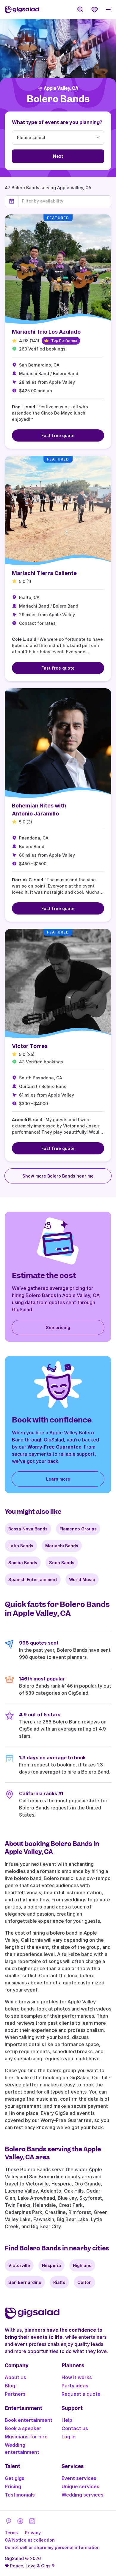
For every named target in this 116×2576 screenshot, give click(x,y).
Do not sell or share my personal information (52, 2547)
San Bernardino (25, 2282)
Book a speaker (23, 2428)
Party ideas (75, 2386)
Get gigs (15, 2478)
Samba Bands (23, 1563)
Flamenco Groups (78, 1529)
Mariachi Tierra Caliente (44, 573)
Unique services (80, 2486)
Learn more (58, 1479)
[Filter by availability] (65, 201)
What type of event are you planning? (57, 122)
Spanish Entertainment (33, 1579)
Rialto (59, 2282)
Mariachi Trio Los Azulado (46, 332)
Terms (11, 2533)
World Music (82, 1579)
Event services (79, 2478)
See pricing (58, 1327)
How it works (77, 2377)
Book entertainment (29, 2420)
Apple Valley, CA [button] (61, 88)
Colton (84, 2282)
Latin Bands (21, 1546)
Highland (82, 2265)
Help (67, 2420)
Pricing (13, 2486)
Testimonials (20, 2495)
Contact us (75, 2428)
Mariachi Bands (62, 1546)
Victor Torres (30, 1046)
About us (15, 2377)
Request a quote (81, 2394)
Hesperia (51, 2265)
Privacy (33, 2533)
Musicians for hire (26, 2437)
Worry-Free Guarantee (54, 1447)
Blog (10, 2386)
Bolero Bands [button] (58, 99)
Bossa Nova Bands (28, 1529)
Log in (69, 2437)
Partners (15, 2394)
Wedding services (83, 2495)
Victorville (19, 2265)
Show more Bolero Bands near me (58, 1176)
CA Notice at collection (30, 2540)
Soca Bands (62, 1563)
